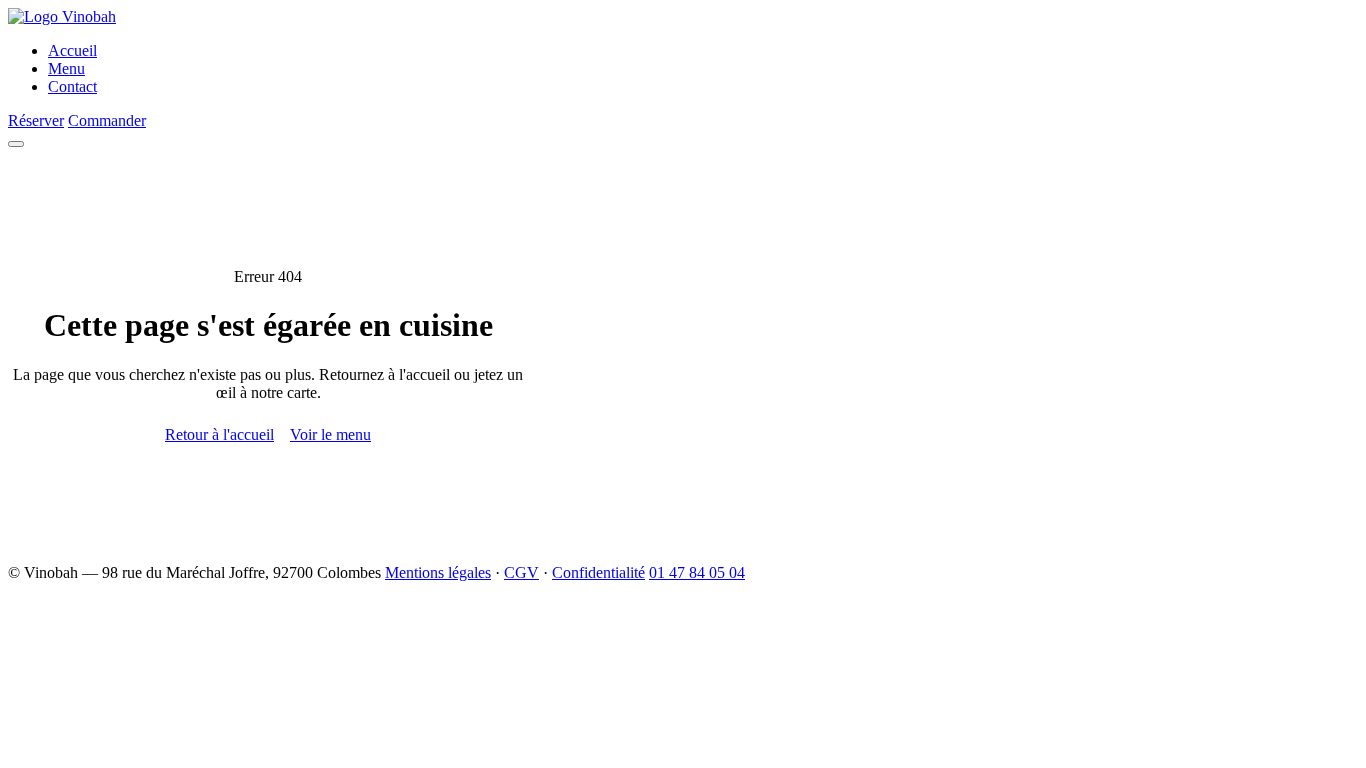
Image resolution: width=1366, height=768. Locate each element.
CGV (521, 572)
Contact (72, 86)
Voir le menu (330, 434)
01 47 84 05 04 (697, 572)
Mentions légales (438, 572)
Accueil (72, 50)
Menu (66, 68)
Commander (107, 120)
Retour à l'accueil (219, 434)
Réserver (36, 120)
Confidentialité (598, 572)
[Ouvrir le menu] (16, 144)
